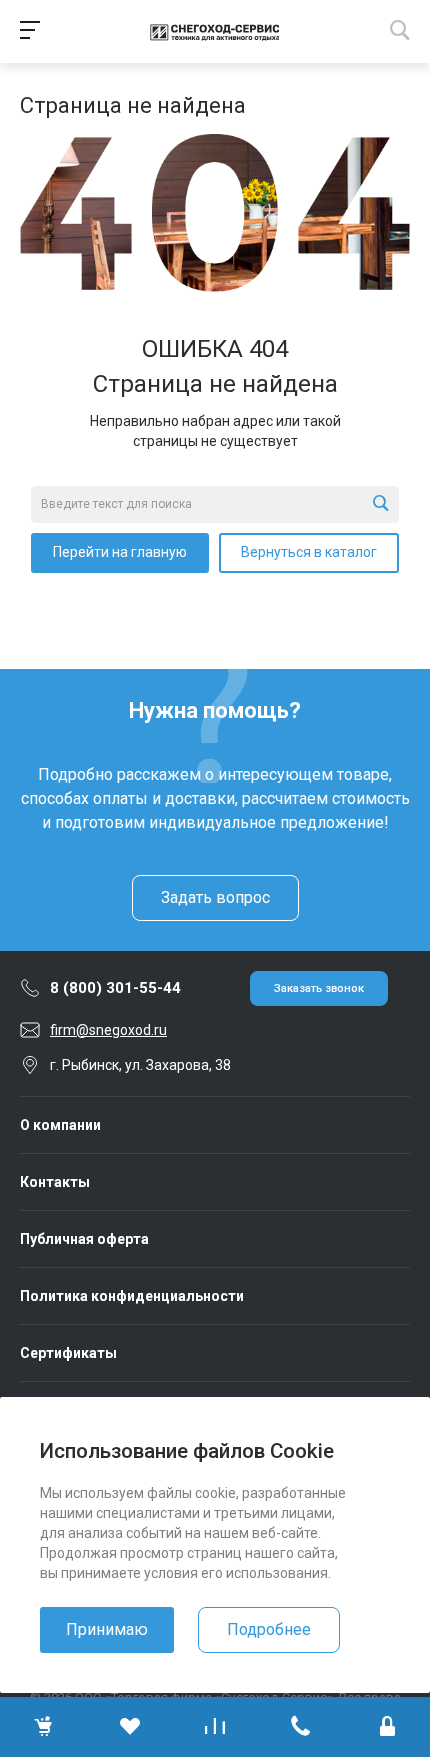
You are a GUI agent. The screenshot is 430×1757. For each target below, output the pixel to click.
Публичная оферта (84, 1239)
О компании (60, 1125)
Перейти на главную (120, 552)
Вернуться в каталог (309, 552)
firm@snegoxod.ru (108, 1030)
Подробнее (269, 1629)
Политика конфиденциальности (132, 1296)
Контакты (55, 1182)
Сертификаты (68, 1353)
